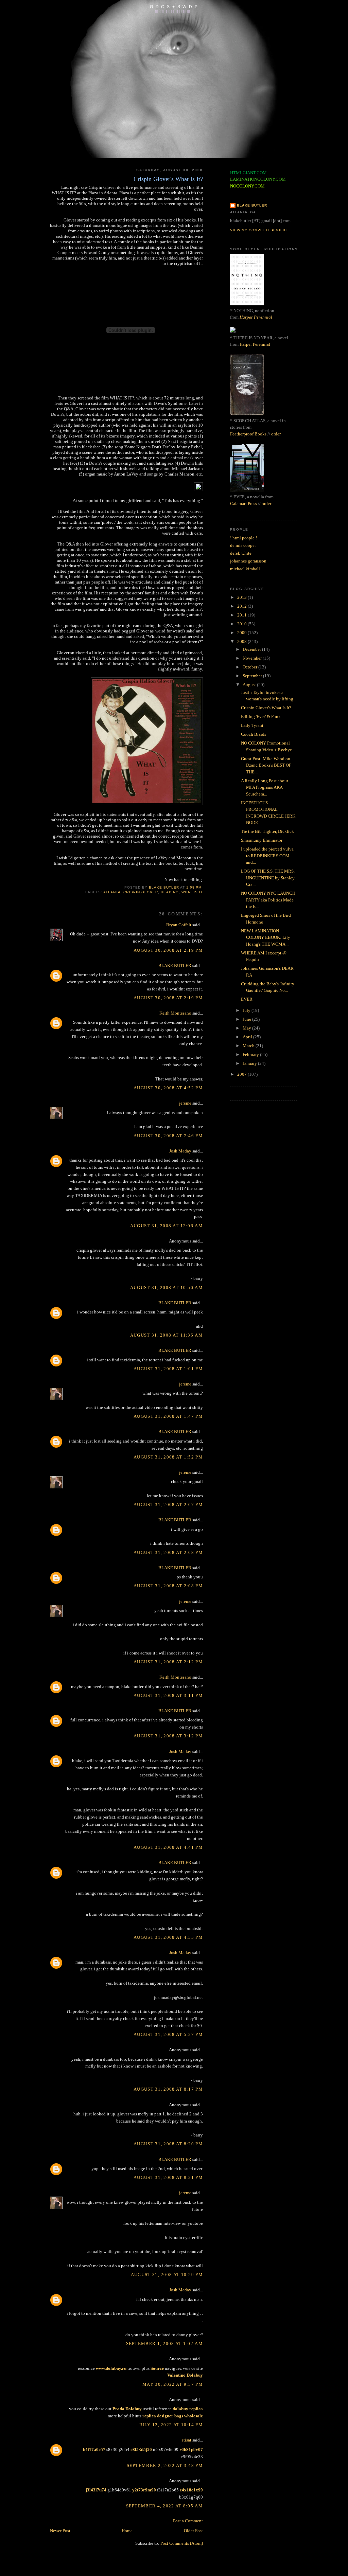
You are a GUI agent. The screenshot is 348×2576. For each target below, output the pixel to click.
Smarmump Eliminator (262, 840)
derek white (241, 553)
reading (170, 892)
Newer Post (60, 2531)
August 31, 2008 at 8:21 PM (168, 2177)
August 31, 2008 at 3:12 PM (168, 1736)
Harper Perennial (256, 317)
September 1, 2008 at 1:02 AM (164, 2344)
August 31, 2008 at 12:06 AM (167, 1226)
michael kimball (245, 569)
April (248, 1037)
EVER (247, 999)
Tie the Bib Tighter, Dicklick (267, 831)
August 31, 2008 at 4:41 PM (168, 1847)
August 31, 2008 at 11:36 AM (167, 1335)
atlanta (112, 892)
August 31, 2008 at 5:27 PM (168, 2034)
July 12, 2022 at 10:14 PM (171, 2425)
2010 (242, 624)
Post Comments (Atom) (182, 2543)
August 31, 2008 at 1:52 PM (168, 1457)
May (247, 1028)
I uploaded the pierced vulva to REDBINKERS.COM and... (267, 856)
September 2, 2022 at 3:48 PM (165, 2465)
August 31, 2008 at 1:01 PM (168, 1369)
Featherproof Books (248, 434)
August (250, 685)
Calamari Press (243, 504)
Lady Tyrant (252, 725)
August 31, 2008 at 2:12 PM (168, 1662)
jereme (185, 1103)
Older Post (193, 2531)
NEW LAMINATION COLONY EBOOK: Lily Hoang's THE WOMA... (266, 937)
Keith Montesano (175, 1013)
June (247, 1019)
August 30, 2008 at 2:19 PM (168, 950)
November (253, 658)
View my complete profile (260, 230)
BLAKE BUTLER (175, 965)
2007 (242, 1074)
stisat (187, 2440)
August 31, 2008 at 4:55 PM (168, 1937)
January (250, 1063)
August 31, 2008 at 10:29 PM (167, 2275)
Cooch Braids (254, 734)
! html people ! (243, 538)
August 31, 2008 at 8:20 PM (168, 2144)
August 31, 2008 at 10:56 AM (167, 1287)
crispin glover (141, 892)
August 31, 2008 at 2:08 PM (168, 1552)
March (249, 1046)
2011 (242, 615)
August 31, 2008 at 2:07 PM (168, 1505)
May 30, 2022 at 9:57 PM (173, 2384)
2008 (242, 641)
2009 (242, 633)
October (250, 667)
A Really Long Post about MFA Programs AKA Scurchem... (265, 787)
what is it (192, 892)
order (276, 434)
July (247, 1010)
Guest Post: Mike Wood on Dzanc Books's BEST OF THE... (266, 765)
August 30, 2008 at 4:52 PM (168, 1088)
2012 (242, 606)
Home (127, 2531)
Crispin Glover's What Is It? (266, 708)
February (251, 1054)
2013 (242, 597)
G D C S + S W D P (174, 7)
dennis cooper (243, 545)
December (252, 649)
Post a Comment (188, 2521)
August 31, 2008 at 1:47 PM (168, 1416)
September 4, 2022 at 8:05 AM (164, 2506)
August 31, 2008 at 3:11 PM (168, 1695)
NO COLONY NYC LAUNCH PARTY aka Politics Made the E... (268, 900)
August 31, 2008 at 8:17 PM (168, 2089)
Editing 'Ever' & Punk (261, 717)
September (253, 676)
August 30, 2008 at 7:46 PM (168, 1136)
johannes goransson (248, 561)
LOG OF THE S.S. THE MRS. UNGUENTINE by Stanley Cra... (268, 878)
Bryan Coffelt (179, 925)
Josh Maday (180, 1151)
